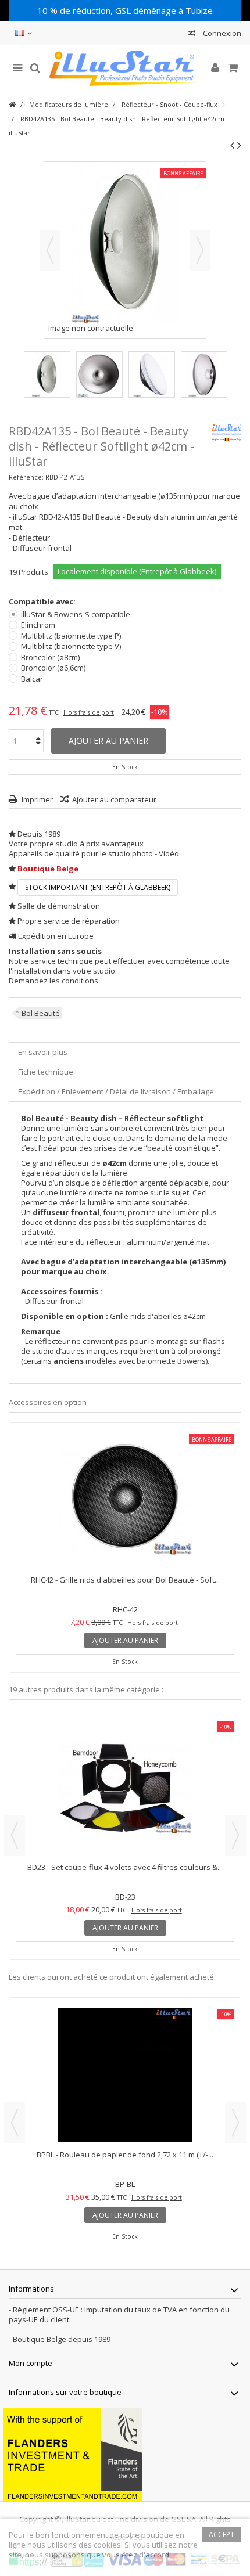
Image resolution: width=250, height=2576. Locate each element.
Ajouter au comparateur (114, 799)
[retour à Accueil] (12, 105)
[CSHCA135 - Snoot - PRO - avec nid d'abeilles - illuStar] (125, 1788)
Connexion (221, 33)
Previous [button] (15, 1835)
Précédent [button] (50, 250)
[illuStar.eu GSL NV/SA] (125, 68)
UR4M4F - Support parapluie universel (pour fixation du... (125, 2155)
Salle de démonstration (59, 906)
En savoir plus (43, 1052)
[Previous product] (232, 145)
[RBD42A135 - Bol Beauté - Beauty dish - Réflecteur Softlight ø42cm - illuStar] (47, 374)
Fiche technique (46, 1072)
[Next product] (239, 145)
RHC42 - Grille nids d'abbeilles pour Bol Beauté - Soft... (125, 1580)
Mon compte (31, 2363)
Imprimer (36, 799)
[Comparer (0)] (192, 35)
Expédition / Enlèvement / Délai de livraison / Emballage (116, 1091)
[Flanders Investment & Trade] (73, 2454)
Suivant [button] (200, 250)
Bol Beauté (41, 1013)
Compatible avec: (43, 602)
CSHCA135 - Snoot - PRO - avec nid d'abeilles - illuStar (125, 1867)
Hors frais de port (89, 712)
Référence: (26, 477)
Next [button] (235, 1835)
